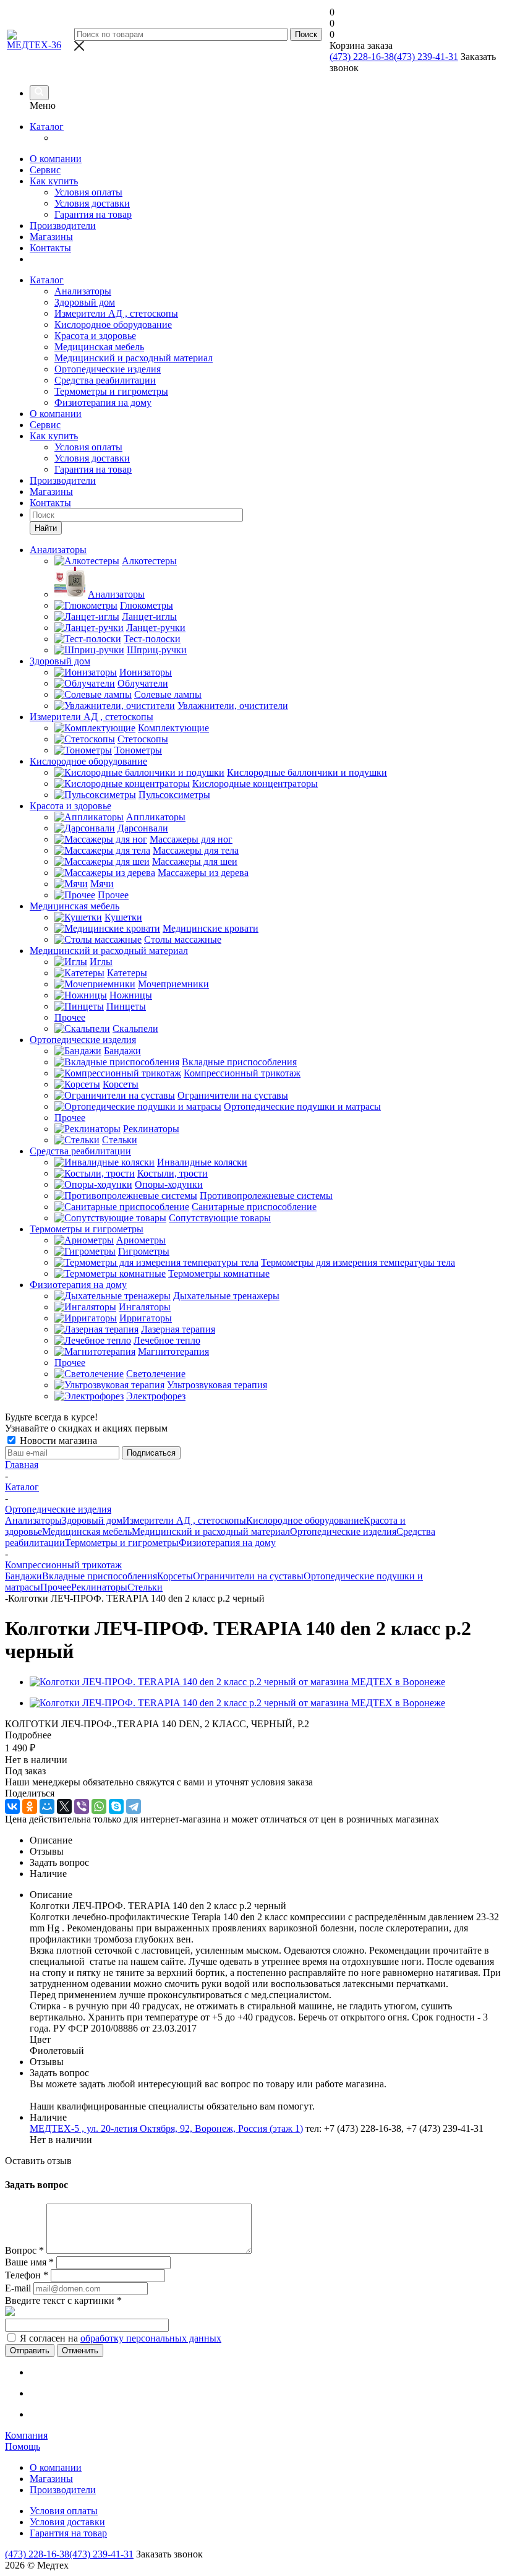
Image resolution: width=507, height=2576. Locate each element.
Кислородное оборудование (113, 324)
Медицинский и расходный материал (134, 358)
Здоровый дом (85, 302)
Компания (26, 2435)
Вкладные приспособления (100, 1576)
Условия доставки (92, 203)
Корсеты (175, 1576)
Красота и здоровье (95, 336)
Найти (46, 528)
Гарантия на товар (93, 214)
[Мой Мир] (47, 1806)
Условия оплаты (88, 192)
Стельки (145, 1587)
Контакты (50, 248)
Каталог (47, 127)
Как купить (54, 181)
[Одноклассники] (30, 1806)
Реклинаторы (99, 1587)
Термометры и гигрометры (111, 391)
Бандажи (23, 1576)
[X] (64, 1806)
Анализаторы (83, 291)
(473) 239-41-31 (426, 57)
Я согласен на (121, 2338)
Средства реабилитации (105, 380)
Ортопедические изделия (108, 369)
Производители (63, 225)
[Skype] (116, 1806)
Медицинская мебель (99, 347)
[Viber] (82, 1806)
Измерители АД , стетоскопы (116, 313)
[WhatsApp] (99, 1806)
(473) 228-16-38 (362, 57)
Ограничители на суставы (248, 1576)
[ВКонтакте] (12, 1806)
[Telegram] (134, 1806)
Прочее (56, 1587)
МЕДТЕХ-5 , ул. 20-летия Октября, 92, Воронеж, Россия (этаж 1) (166, 2128)
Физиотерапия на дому (103, 402)
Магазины (51, 237)
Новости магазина (57, 1440)
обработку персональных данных (151, 2338)
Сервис (45, 170)
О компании (56, 159)
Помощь (23, 2446)
